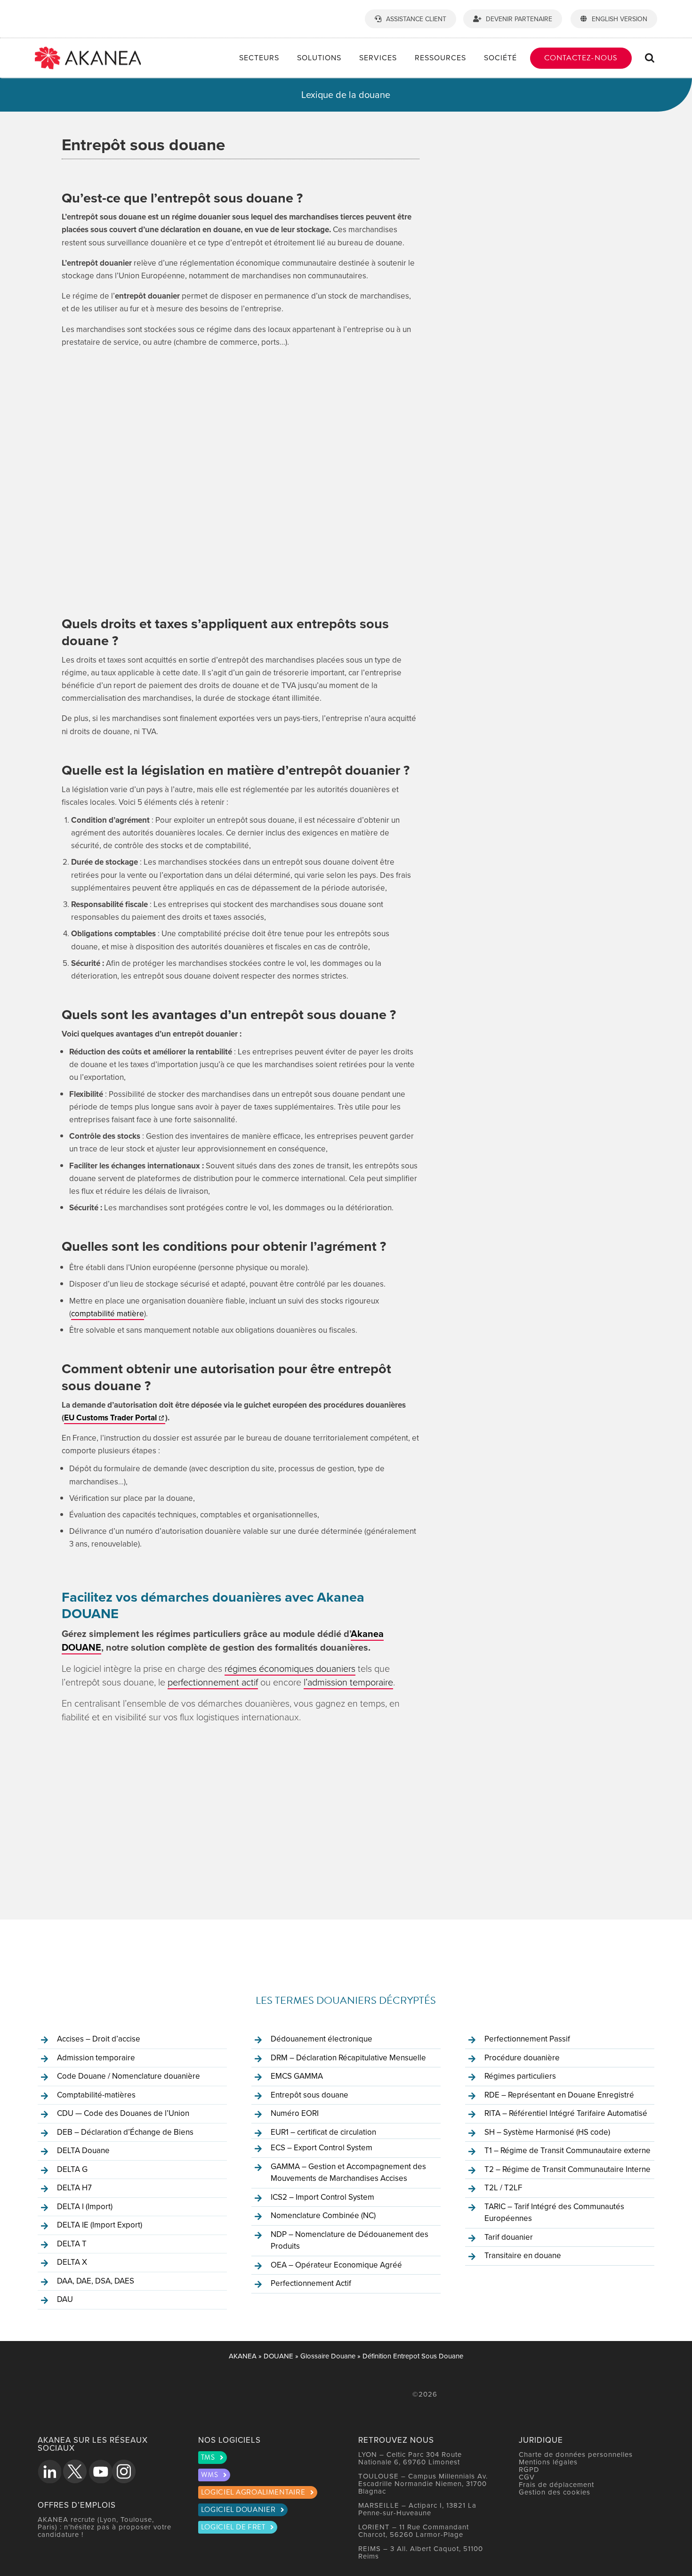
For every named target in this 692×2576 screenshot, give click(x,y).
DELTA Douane (83, 2150)
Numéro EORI (295, 2113)
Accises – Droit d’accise (99, 2039)
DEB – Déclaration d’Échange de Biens (125, 2132)
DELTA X (72, 2262)
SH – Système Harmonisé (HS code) (547, 2132)
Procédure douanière (522, 2058)
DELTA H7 (74, 2187)
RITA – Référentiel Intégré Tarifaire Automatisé (566, 2113)
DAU (65, 2299)
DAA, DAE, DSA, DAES (96, 2281)
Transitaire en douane (523, 2255)
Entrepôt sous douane (310, 2095)
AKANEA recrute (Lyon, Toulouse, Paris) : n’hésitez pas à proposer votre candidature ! (105, 2527)
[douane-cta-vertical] (558, 148)
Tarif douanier (509, 2237)
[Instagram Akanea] (124, 2471)
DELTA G (72, 2169)
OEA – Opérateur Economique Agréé (336, 2265)
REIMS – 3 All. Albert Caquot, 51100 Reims (421, 2552)
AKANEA (243, 2356)
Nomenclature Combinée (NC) (323, 2215)
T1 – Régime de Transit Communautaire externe (567, 2150)
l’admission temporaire (348, 1682)
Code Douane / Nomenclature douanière (129, 2076)
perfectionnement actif (213, 1682)
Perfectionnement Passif (527, 2039)
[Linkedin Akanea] (49, 2471)
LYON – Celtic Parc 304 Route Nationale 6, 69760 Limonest (410, 2458)
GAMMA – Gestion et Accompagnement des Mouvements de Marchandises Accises (348, 2172)
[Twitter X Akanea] (75, 2471)
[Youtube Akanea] (100, 2471)
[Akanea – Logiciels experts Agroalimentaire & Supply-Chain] (88, 50)
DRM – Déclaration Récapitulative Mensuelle (348, 2058)
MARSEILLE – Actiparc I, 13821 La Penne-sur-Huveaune (417, 2509)
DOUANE (278, 2356)
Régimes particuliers (520, 2076)
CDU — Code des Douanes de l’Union (123, 2113)
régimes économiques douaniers (290, 1668)
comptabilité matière (108, 1313)
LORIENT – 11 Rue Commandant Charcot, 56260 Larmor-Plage (414, 2531)
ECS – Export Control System (322, 2147)
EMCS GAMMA (297, 2076)
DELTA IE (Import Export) (100, 2225)
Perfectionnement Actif (311, 2283)
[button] (650, 58)
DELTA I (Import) (85, 2206)
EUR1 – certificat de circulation (323, 2132)
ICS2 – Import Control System (322, 2197)
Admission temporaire (96, 2058)
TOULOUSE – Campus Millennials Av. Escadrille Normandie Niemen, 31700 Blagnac (423, 2483)
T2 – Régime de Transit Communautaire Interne (567, 2169)
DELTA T (72, 2244)
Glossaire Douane (328, 2356)
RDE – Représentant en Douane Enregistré (559, 2095)
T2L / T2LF (503, 2187)
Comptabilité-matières (96, 2095)
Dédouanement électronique (322, 2039)
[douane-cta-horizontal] (226, 1747)
